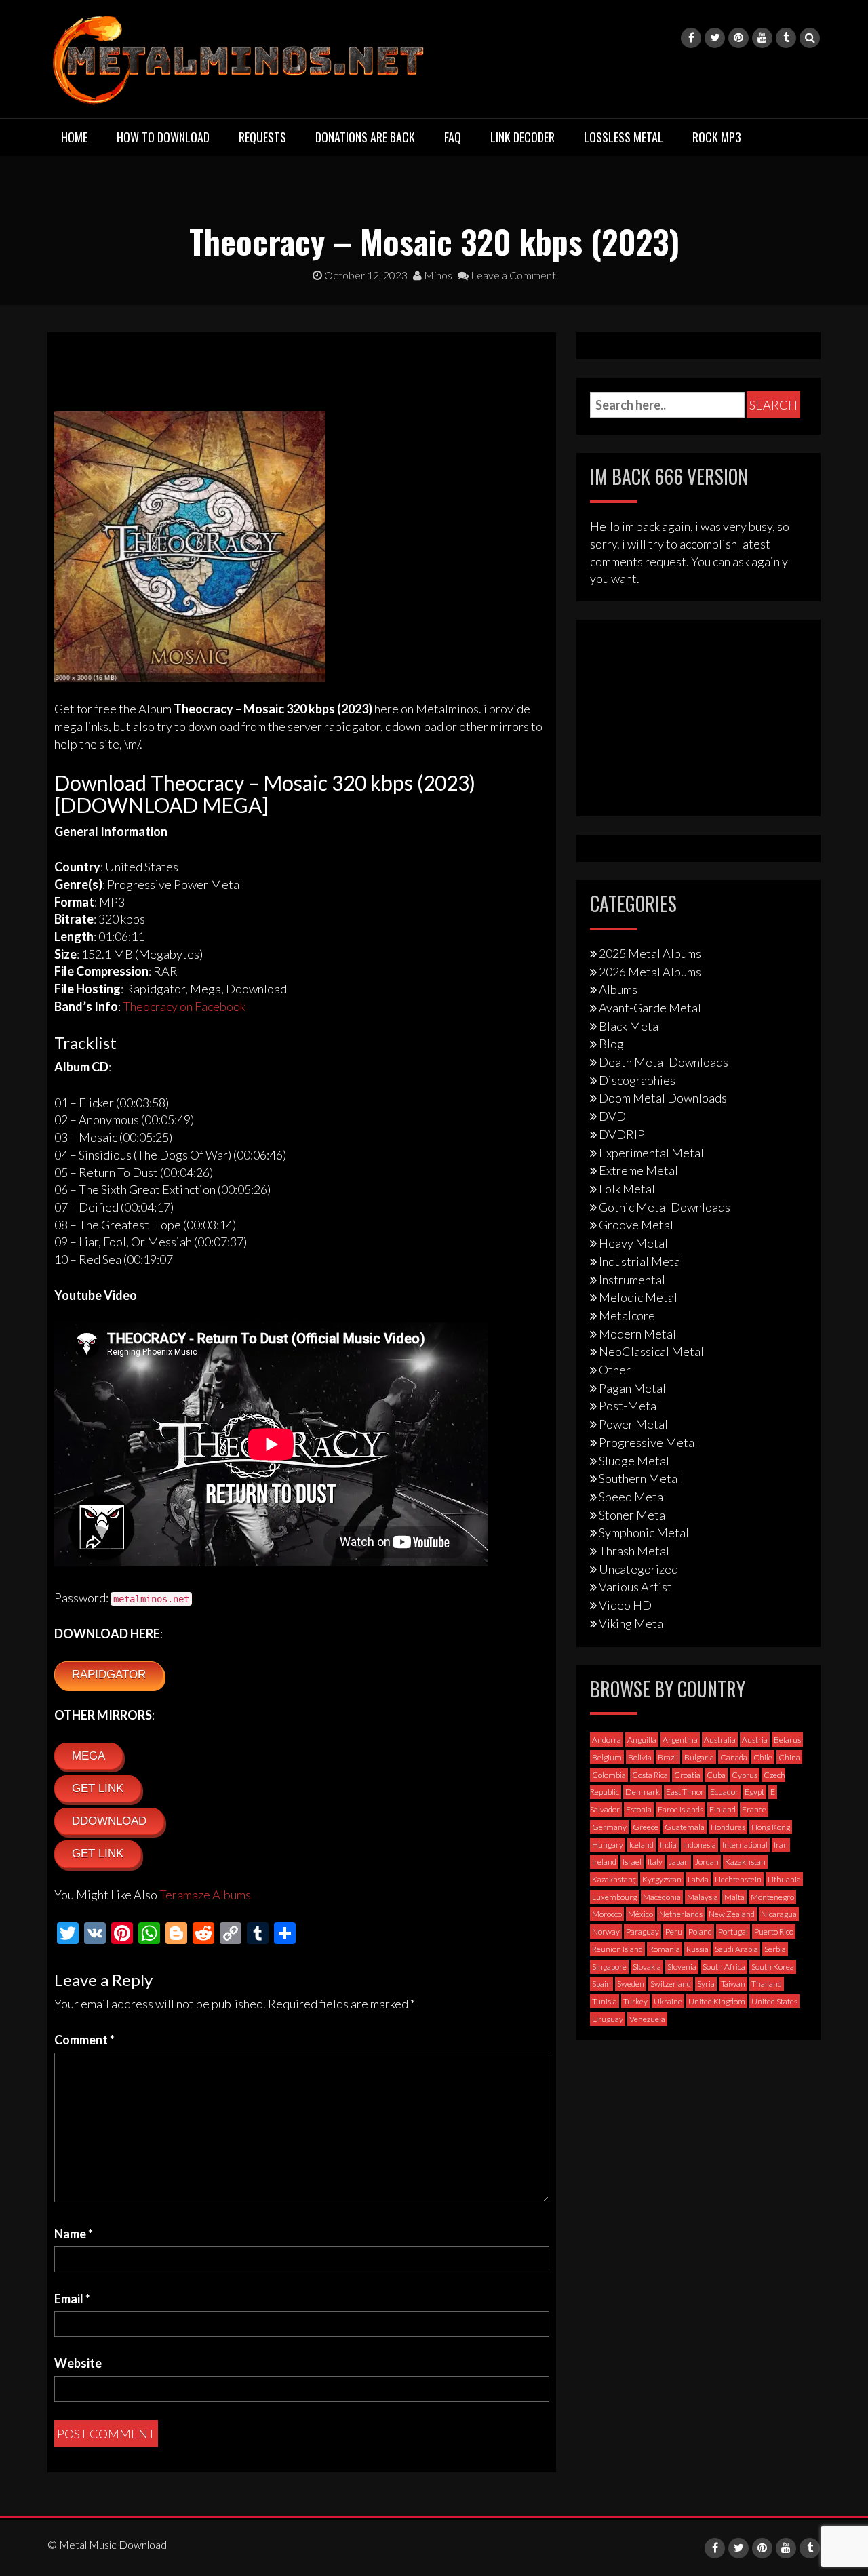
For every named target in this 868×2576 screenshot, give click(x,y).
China (789, 1757)
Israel (632, 1862)
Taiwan (733, 1984)
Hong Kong (771, 1827)
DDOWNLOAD (109, 1821)
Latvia (698, 1879)
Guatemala (685, 1827)
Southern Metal (640, 1478)
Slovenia (682, 1967)
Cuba (716, 1775)
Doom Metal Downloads (663, 1098)
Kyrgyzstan (662, 1879)
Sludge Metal (634, 1461)
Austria (755, 1740)
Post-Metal (629, 1406)
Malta (734, 1897)
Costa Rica (650, 1775)
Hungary (608, 1845)
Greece (646, 1827)
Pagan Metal (632, 1388)
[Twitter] (715, 38)
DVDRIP (622, 1134)
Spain (601, 1984)
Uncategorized (638, 1569)
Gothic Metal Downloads (665, 1207)
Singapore (609, 1967)
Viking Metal (633, 1623)
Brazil (668, 1757)
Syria (706, 1984)
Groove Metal (636, 1225)
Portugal (733, 1931)
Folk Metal (627, 1189)
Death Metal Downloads (664, 1062)
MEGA (88, 1756)
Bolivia (640, 1757)
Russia (697, 1949)
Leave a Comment (512, 275)
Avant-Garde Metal (650, 1008)
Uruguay (608, 2019)
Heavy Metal (633, 1243)
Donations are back (365, 137)
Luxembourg (614, 1897)
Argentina (680, 1740)
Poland (700, 1931)
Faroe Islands (680, 1809)
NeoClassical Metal (651, 1351)
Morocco (607, 1914)
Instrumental (632, 1280)
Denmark (643, 1792)
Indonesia (699, 1845)
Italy (655, 1862)
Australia (720, 1740)
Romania (665, 1949)
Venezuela (647, 2019)
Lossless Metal (624, 137)
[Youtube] (762, 38)
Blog (611, 1044)
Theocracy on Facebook (184, 1006)
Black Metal (630, 1026)
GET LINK (98, 1788)
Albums (618, 989)
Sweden (631, 1984)
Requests (262, 137)
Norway (606, 1931)
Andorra (607, 1740)
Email (72, 2299)
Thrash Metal (634, 1551)
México (640, 1914)
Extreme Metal (638, 1170)
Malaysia (703, 1897)
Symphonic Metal (644, 1532)
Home (74, 137)
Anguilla (642, 1740)
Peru (674, 1931)
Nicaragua (779, 1914)
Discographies (637, 1080)
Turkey (635, 2001)
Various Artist (635, 1587)
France (754, 1809)
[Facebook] (691, 38)
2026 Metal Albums (650, 972)
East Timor (685, 1792)
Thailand (767, 1984)
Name (74, 2234)
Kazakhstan (745, 1862)
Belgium (607, 1757)
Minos (437, 275)
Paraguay (643, 1931)
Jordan (707, 1862)
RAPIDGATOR (109, 1675)
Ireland (604, 1862)
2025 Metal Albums (650, 953)
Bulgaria (699, 1757)
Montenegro (772, 1897)
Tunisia (605, 2001)
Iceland (642, 1845)
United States (774, 2001)
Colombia (609, 1775)
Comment (84, 2040)
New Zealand (732, 1914)
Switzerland (671, 1984)
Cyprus (745, 1775)
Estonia (639, 1809)
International (745, 1845)
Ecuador (724, 1792)
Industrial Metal (641, 1261)
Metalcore (627, 1315)
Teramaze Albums (205, 1895)
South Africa (724, 1967)
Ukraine (668, 2001)
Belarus (787, 1740)
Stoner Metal (634, 1515)
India (668, 1845)
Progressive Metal (648, 1442)
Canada (734, 1757)
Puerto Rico (774, 1931)
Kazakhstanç (614, 1879)
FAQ (453, 137)
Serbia (775, 1949)
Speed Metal (633, 1497)
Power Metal (633, 1424)
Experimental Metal (651, 1153)
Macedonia (662, 1897)
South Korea (773, 1967)
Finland (723, 1809)
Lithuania (784, 1879)
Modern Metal (637, 1334)
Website (78, 2363)
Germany (609, 1827)
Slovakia (647, 1967)
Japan (679, 1862)
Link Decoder (522, 137)
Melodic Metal (638, 1297)
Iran (781, 1845)
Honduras (728, 1827)
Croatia (687, 1775)
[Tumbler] (786, 38)
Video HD (625, 1605)
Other (615, 1370)
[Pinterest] (738, 38)
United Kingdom (717, 2001)
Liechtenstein (738, 1879)
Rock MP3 (717, 137)
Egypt (754, 1792)
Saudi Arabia (736, 1949)
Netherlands (681, 1914)
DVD (612, 1116)
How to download (163, 137)
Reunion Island (617, 1949)
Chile (763, 1757)
